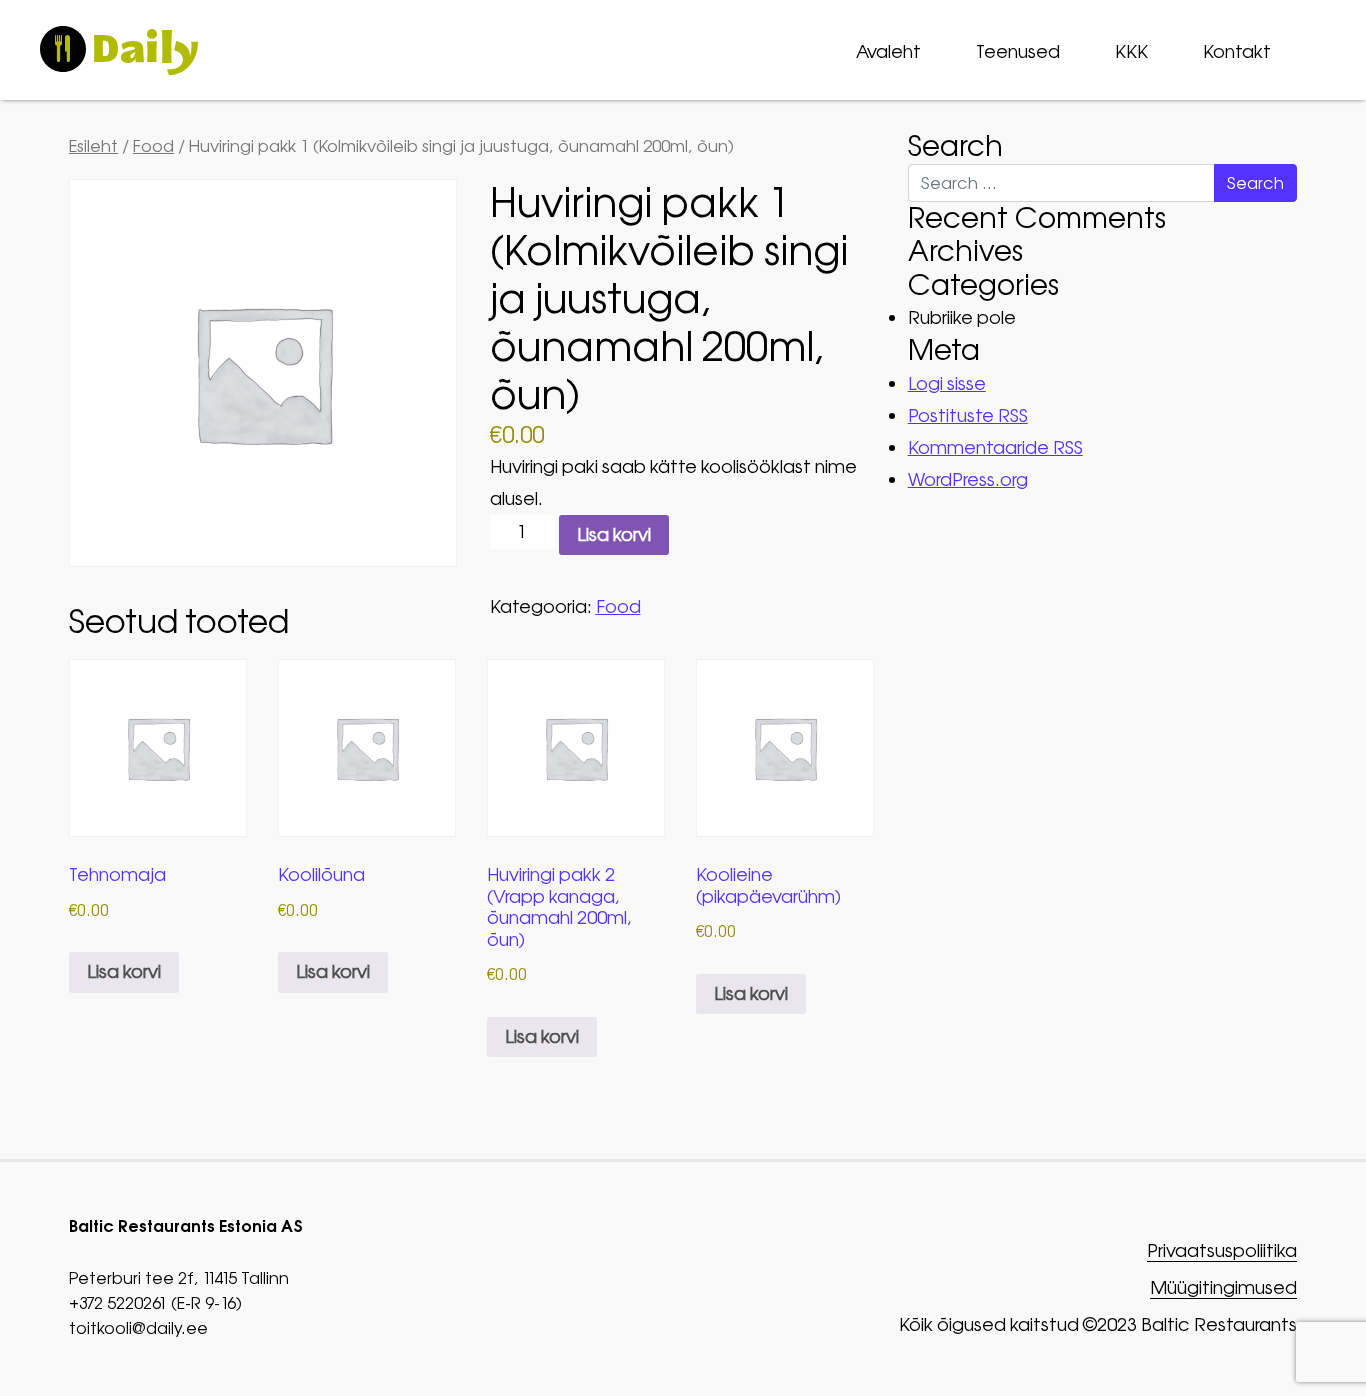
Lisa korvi (614, 534)
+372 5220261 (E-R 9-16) (155, 1303)
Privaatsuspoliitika (1222, 1251)
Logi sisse (947, 383)
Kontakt (1237, 51)
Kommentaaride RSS (995, 447)
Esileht (93, 146)
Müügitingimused (1223, 1288)
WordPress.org (968, 479)
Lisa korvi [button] (124, 971)
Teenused (1018, 51)
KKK (1131, 51)
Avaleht (888, 51)
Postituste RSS (968, 415)
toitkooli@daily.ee (138, 1328)
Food (153, 146)
